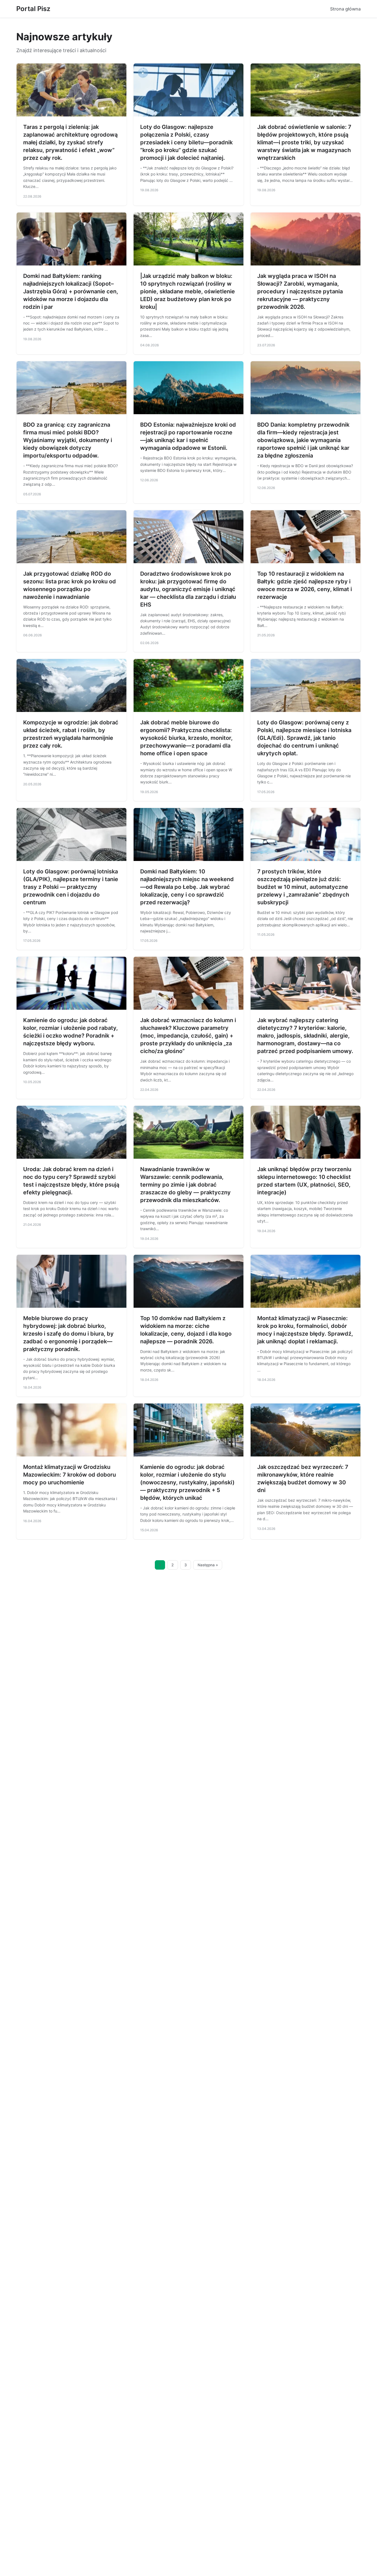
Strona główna (345, 9)
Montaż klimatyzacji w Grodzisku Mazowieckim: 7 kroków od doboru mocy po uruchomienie (70, 1475)
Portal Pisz (33, 9)
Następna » (208, 1565)
